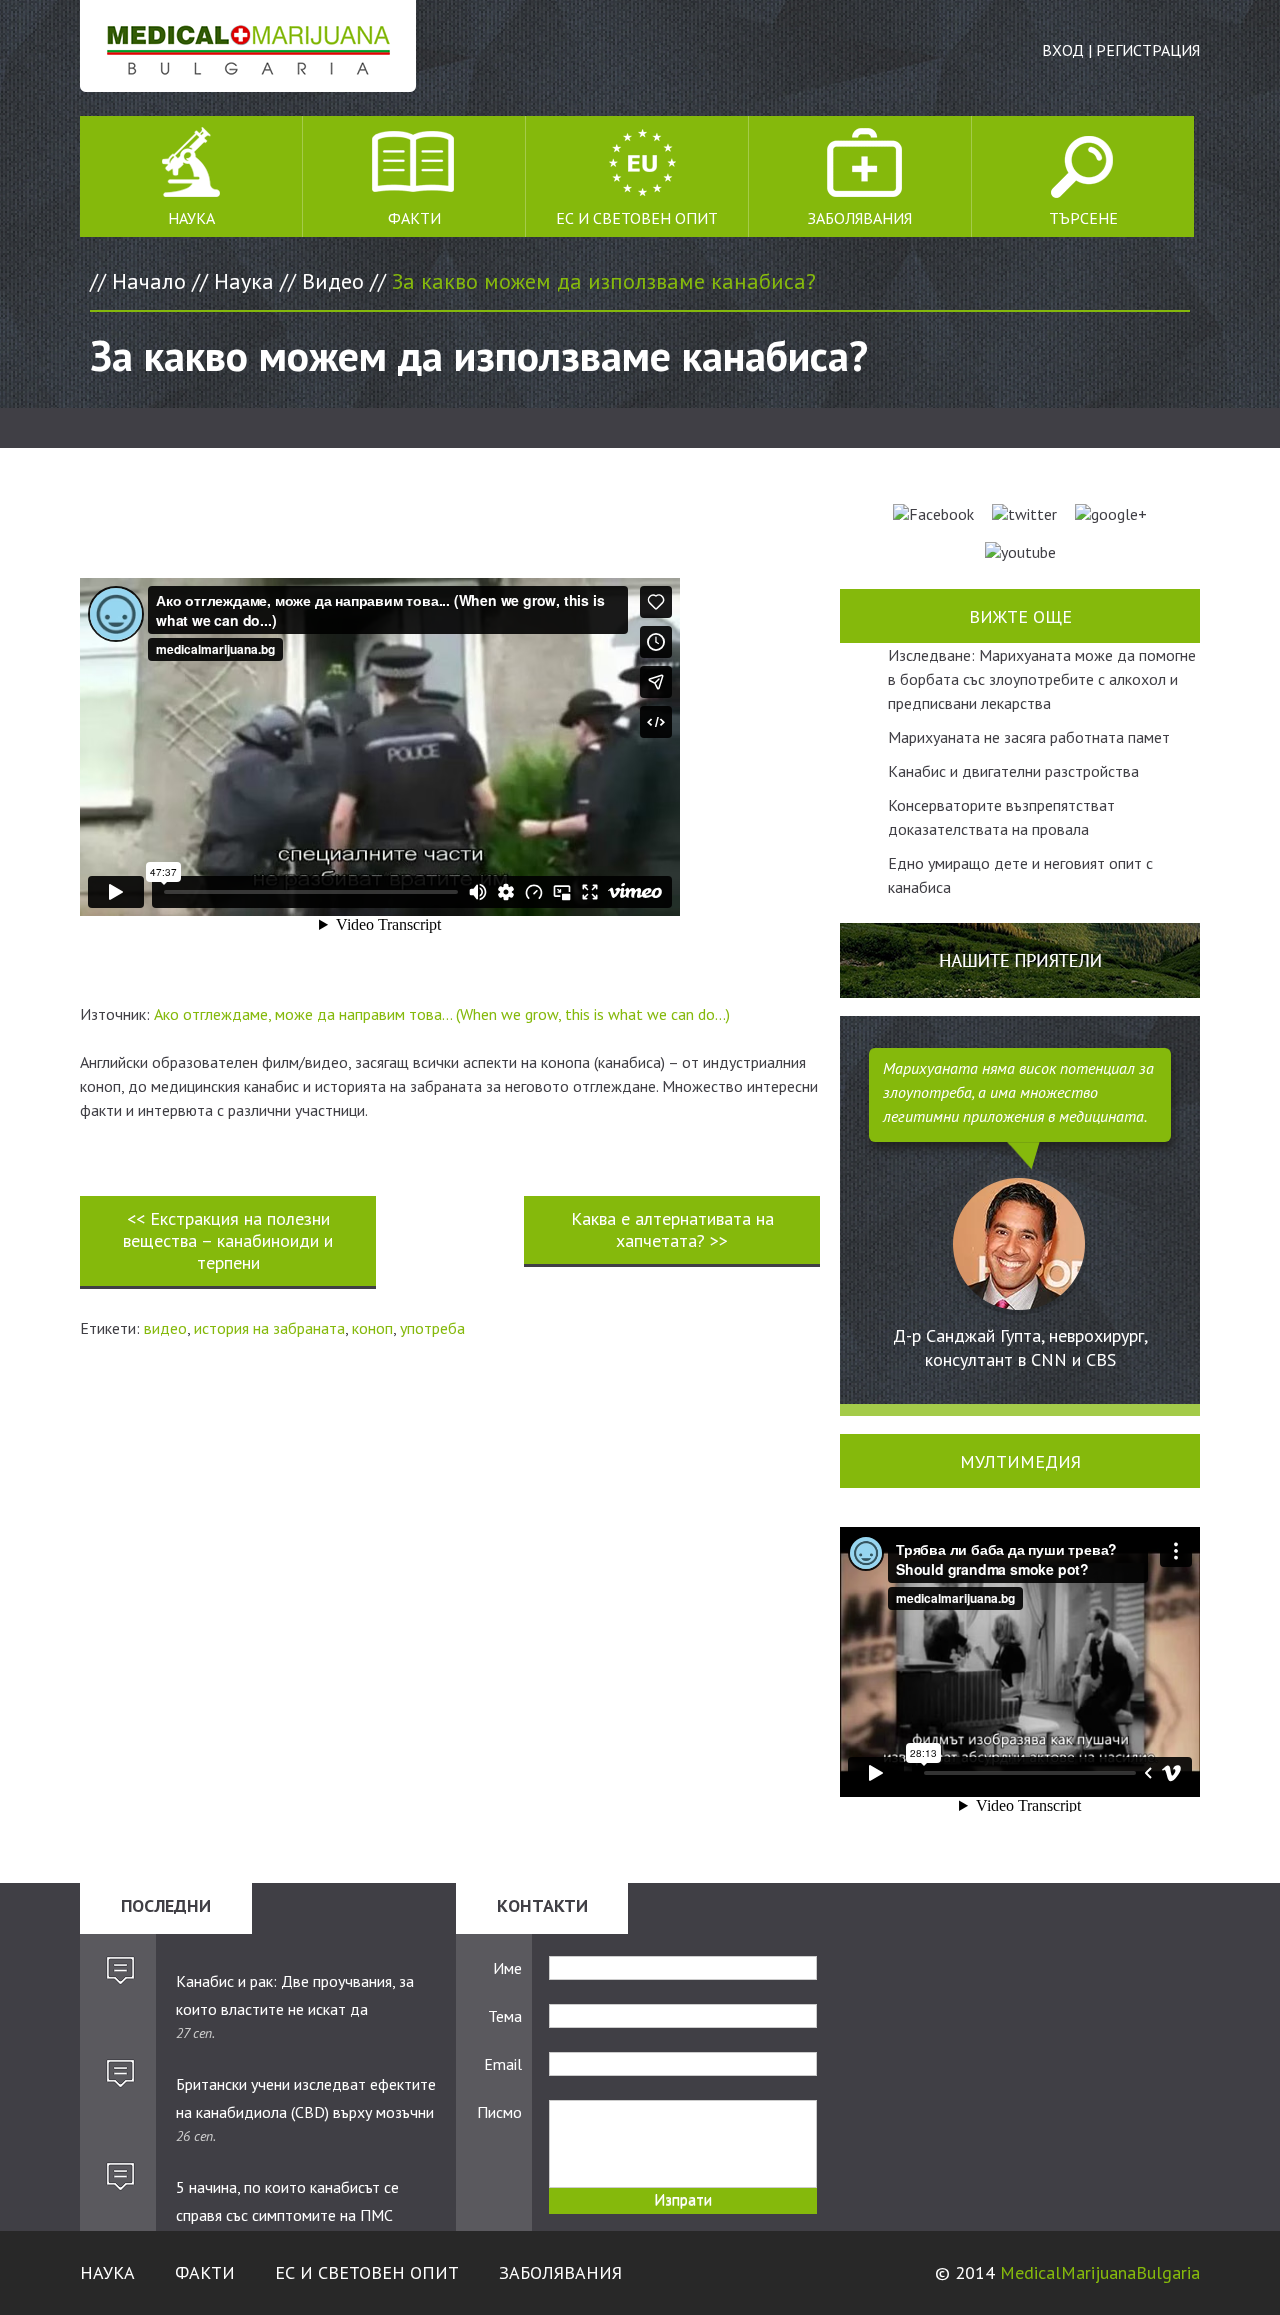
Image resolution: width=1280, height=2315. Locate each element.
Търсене (1083, 218)
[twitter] (1024, 514)
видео (165, 1328)
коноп (372, 1328)
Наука (191, 218)
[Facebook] (933, 514)
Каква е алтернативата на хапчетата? (672, 1229)
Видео (333, 281)
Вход (1063, 50)
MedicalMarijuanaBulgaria (1100, 2272)
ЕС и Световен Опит (637, 218)
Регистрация (1148, 50)
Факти (414, 218)
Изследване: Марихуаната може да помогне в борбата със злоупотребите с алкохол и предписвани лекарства (1042, 679)
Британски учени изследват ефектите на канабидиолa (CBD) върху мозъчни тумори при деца (306, 2099)
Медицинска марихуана (248, 46)
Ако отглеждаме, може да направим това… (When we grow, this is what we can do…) (442, 1014)
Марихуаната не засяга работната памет (1029, 737)
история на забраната (269, 1328)
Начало (149, 281)
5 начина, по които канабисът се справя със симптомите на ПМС (287, 2201)
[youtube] (1020, 552)
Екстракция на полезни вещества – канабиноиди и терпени (228, 1240)
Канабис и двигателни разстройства (1013, 771)
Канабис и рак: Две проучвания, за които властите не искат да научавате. (295, 1996)
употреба (432, 1328)
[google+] (1111, 514)
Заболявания (860, 218)
